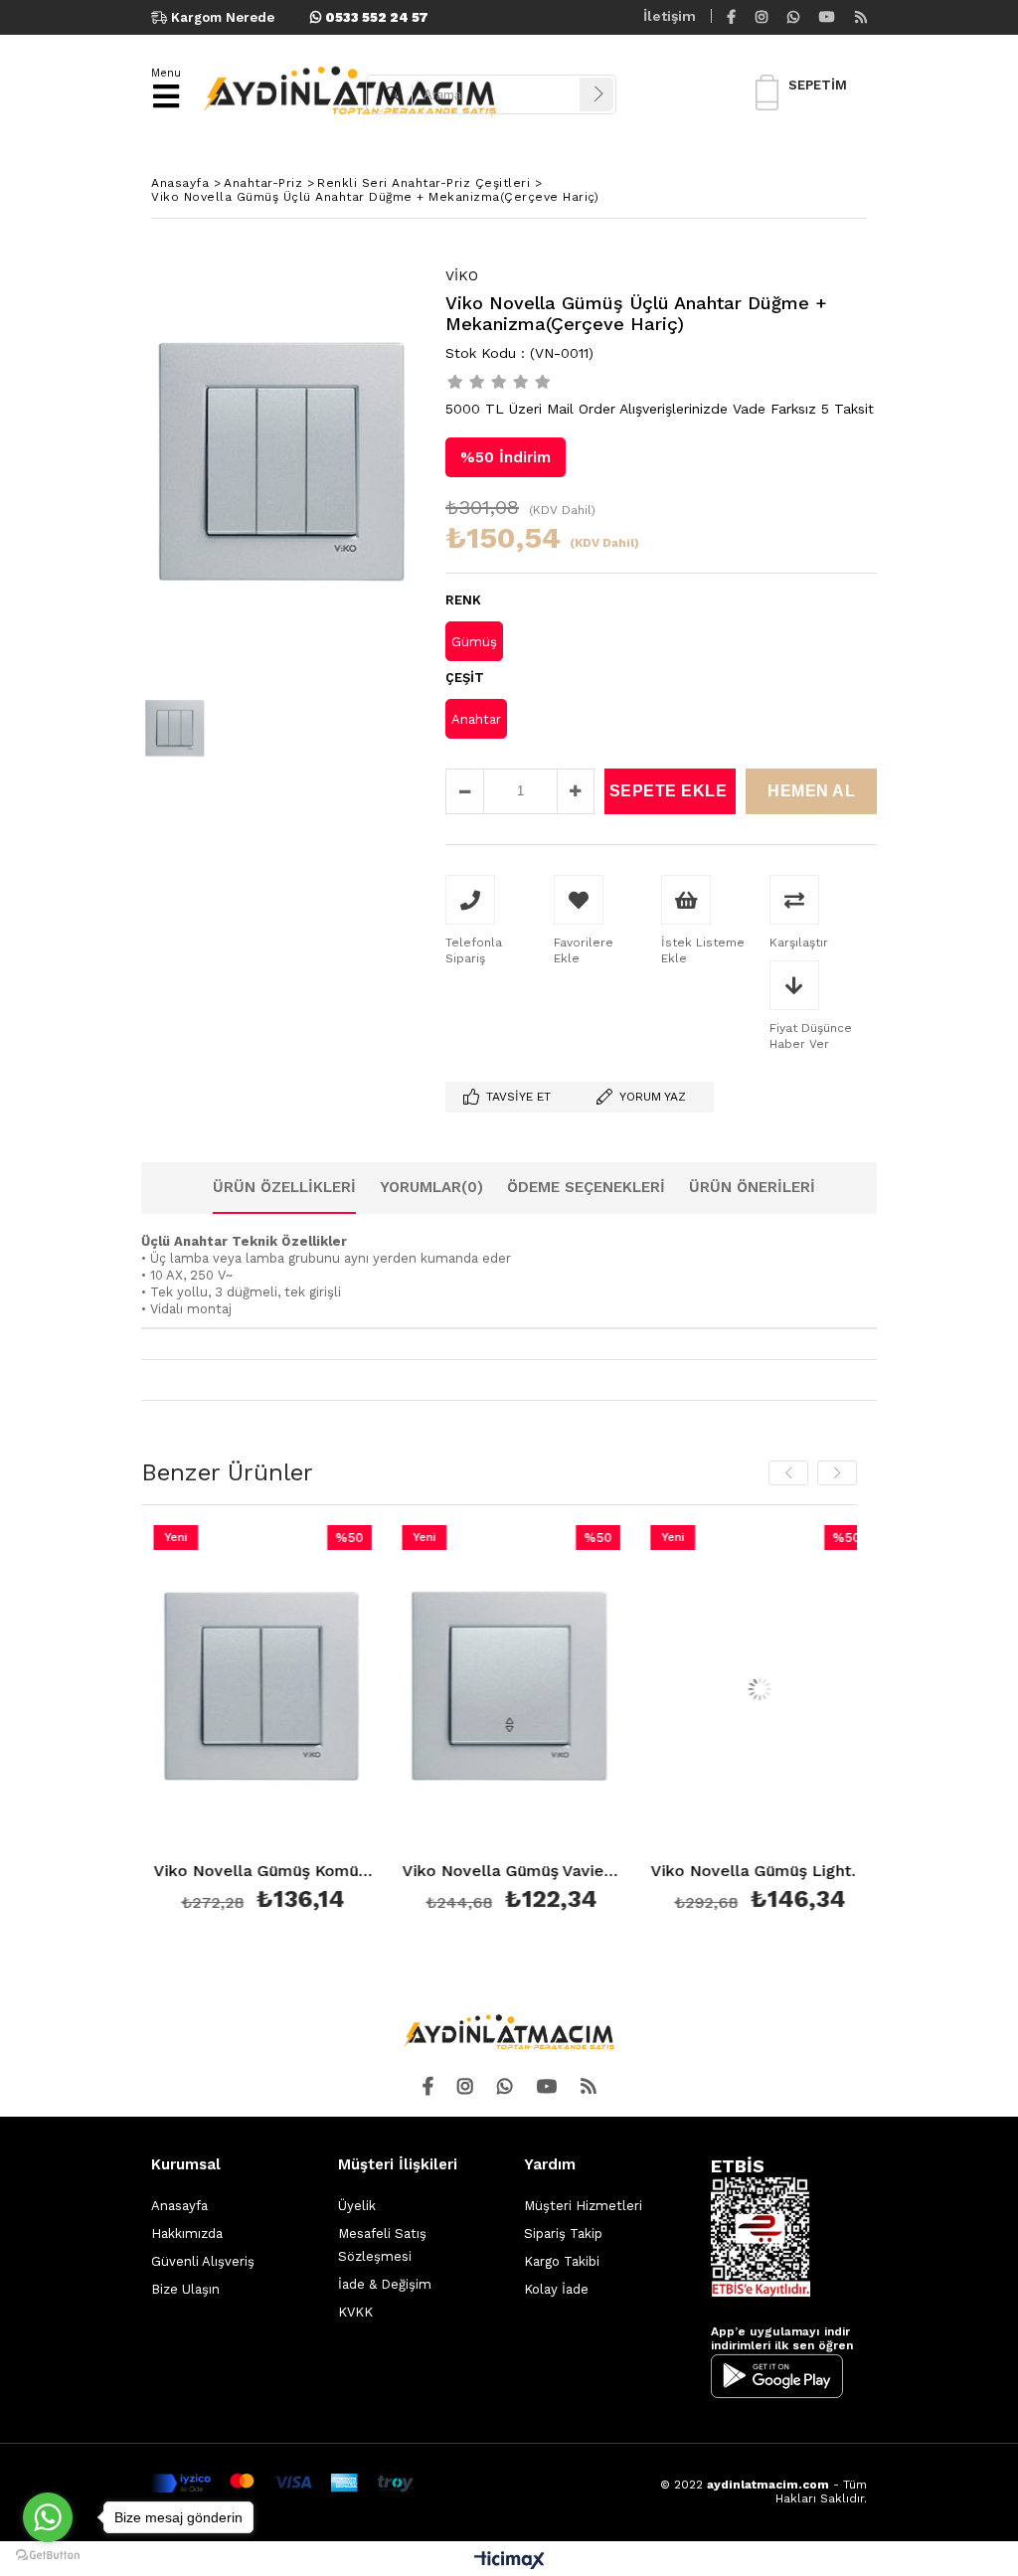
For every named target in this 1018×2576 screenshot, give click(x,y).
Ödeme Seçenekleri (586, 1187)
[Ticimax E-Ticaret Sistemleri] (509, 2561)
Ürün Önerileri (752, 1187)
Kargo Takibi (562, 2261)
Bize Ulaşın (185, 2289)
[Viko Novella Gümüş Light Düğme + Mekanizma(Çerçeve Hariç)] (746, 1689)
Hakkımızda (187, 2233)
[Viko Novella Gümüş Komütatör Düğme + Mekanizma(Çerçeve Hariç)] (249, 1689)
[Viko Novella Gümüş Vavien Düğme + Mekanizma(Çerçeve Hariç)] (497, 1689)
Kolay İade (556, 2289)
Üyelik (357, 2206)
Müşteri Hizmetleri (583, 2206)
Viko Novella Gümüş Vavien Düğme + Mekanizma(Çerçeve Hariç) (497, 1872)
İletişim (670, 16)
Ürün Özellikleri (284, 1187)
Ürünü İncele (297, 1722)
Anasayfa (179, 2206)
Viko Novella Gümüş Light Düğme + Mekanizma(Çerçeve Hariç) (746, 1872)
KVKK (355, 2312)
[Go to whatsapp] (48, 2517)
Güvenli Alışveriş (203, 2261)
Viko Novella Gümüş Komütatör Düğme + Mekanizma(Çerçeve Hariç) (249, 1872)
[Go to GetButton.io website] (48, 2556)
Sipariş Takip (563, 2233)
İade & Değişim (385, 2284)
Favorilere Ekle (249, 1722)
